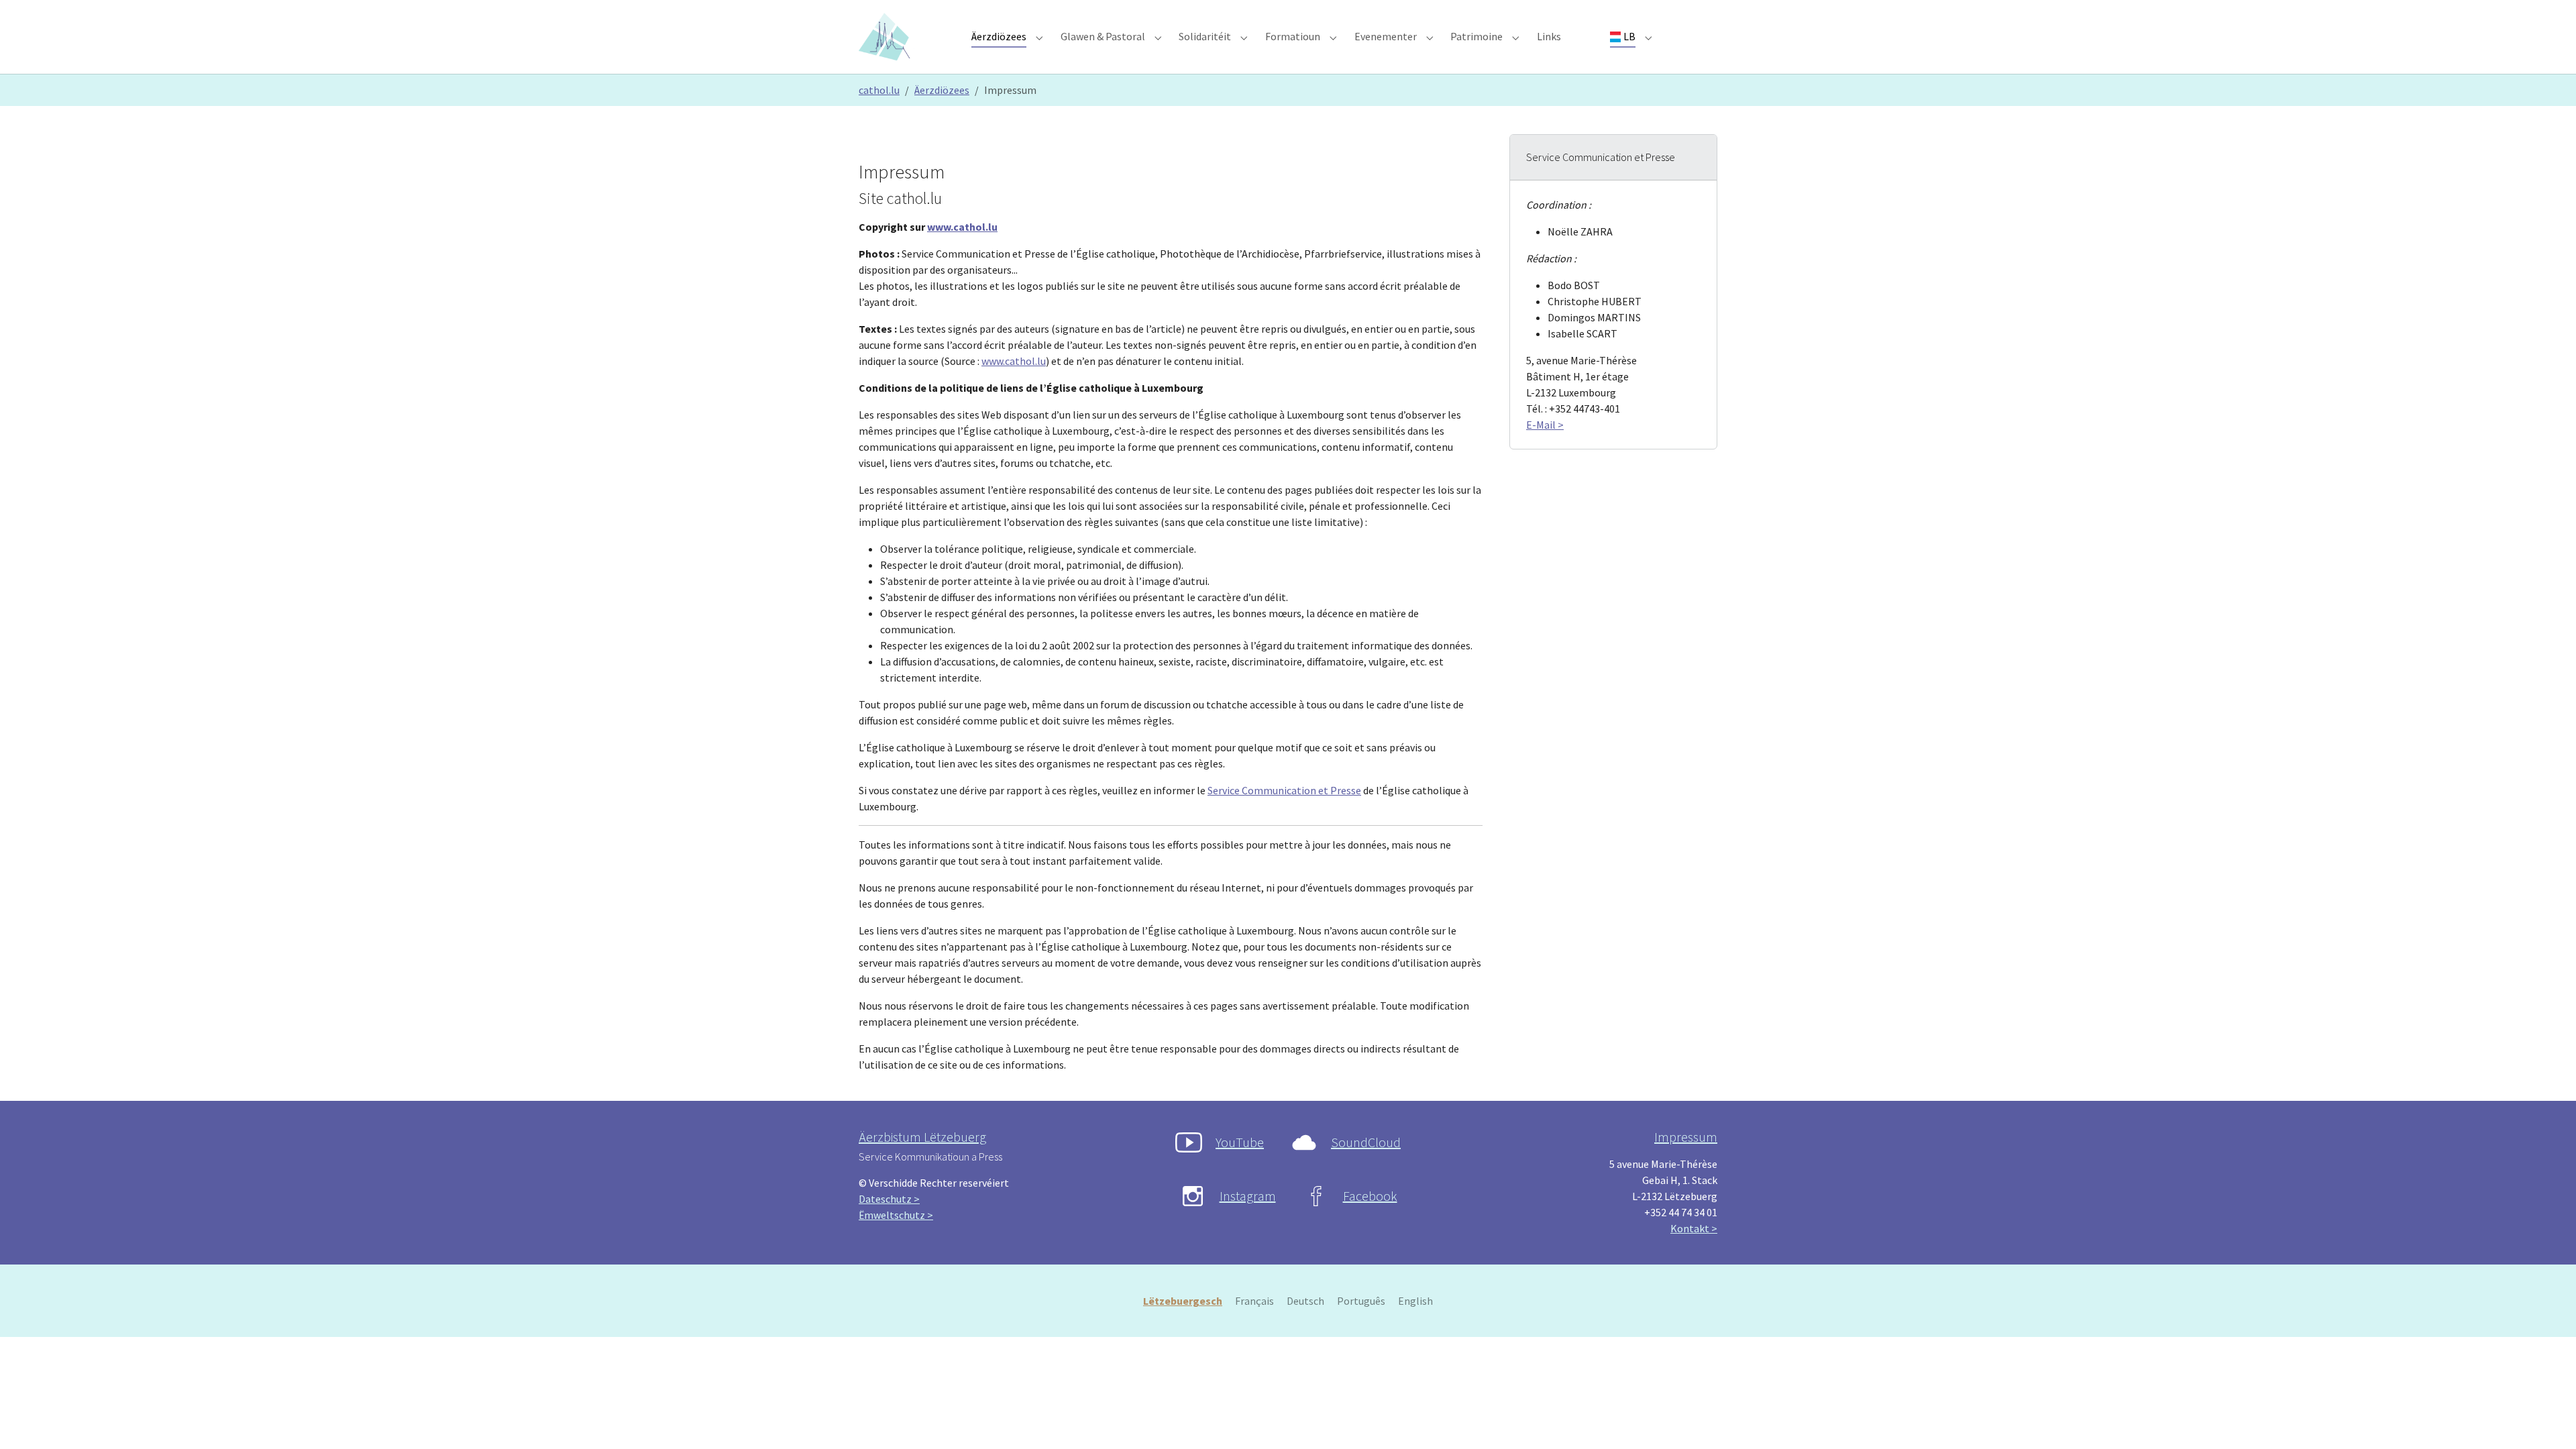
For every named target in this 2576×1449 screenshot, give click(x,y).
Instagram (1248, 1196)
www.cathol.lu (962, 227)
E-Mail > (1545, 425)
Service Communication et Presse (1284, 790)
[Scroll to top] (2546, 1419)
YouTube (1240, 1142)
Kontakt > (1694, 1228)
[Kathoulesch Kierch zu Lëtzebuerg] (887, 37)
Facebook (1370, 1196)
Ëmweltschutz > (896, 1215)
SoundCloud (1366, 1142)
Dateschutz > (889, 1199)
